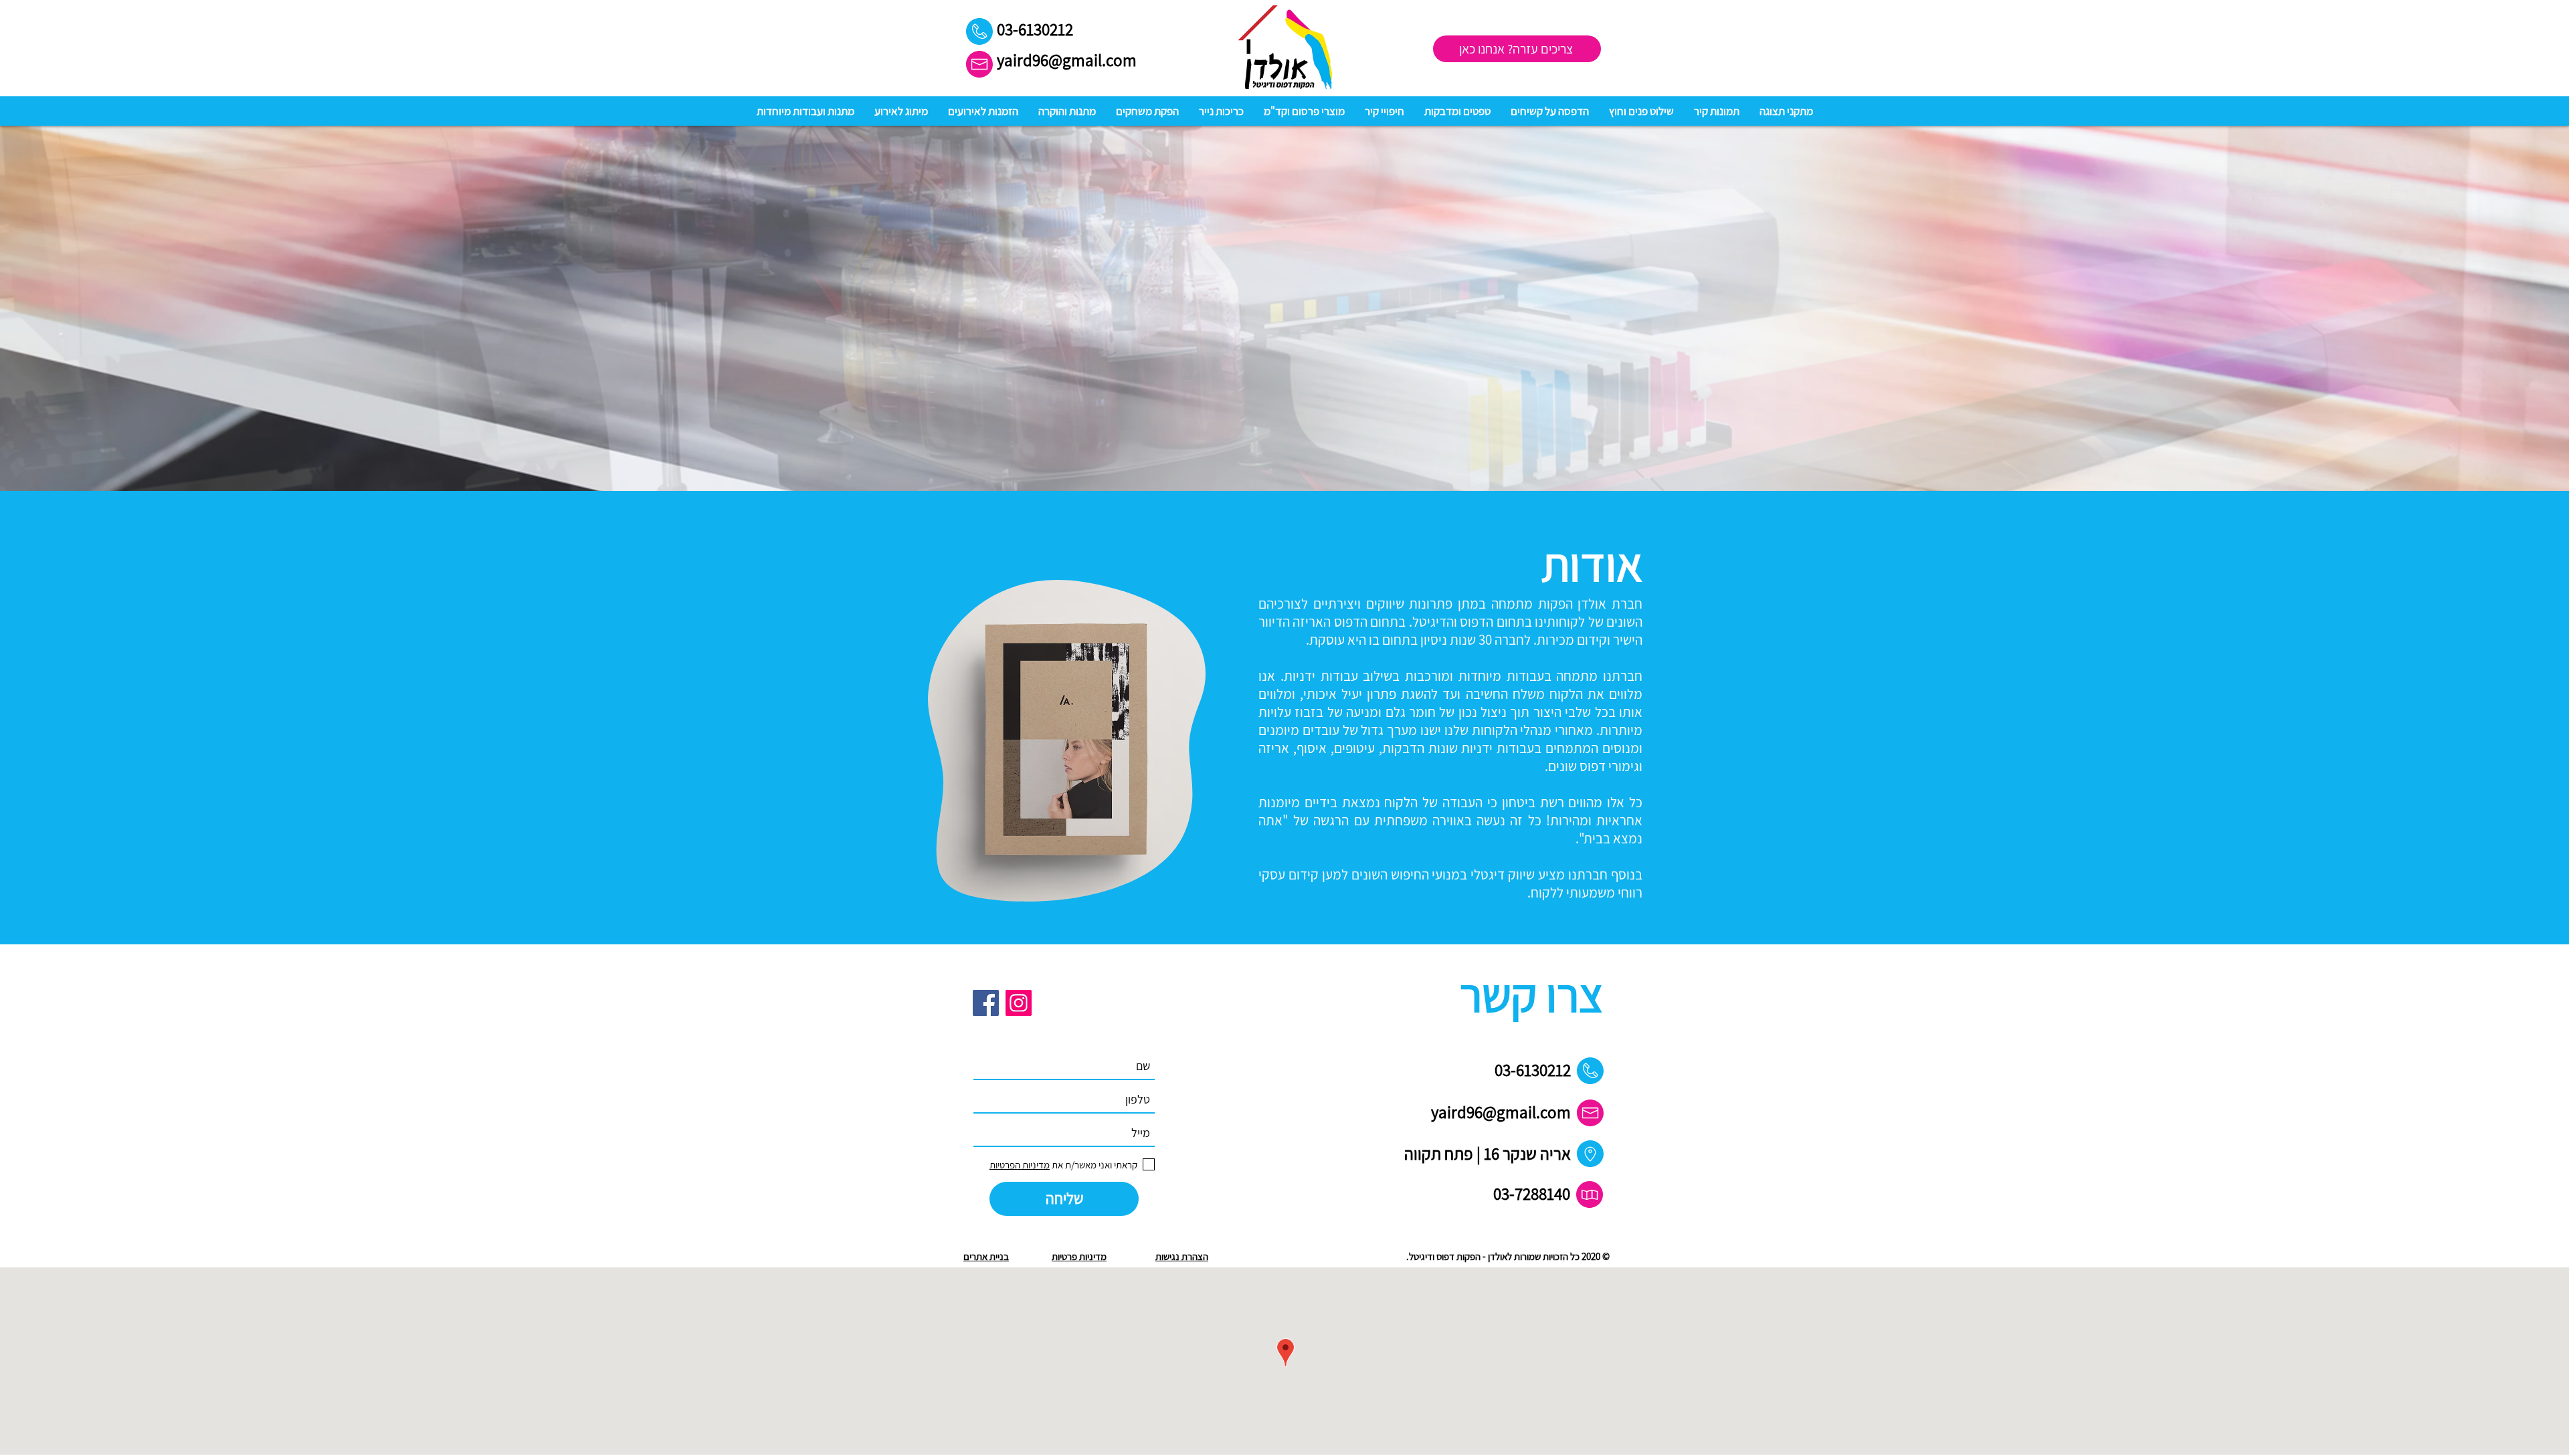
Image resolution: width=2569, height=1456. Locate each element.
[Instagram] (1019, 1003)
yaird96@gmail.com (1067, 60)
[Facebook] (986, 1003)
